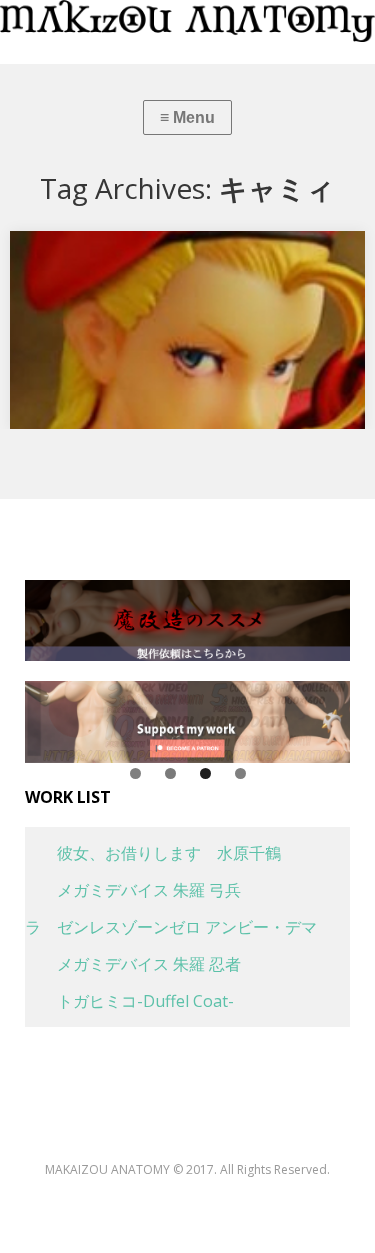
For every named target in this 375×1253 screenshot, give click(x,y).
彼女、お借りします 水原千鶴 (153, 853)
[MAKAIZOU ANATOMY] (187, 21)
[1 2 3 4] (187, 721)
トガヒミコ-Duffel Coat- (129, 1001)
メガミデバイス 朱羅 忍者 (133, 964)
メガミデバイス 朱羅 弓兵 (133, 890)
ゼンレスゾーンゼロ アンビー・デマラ (171, 927)
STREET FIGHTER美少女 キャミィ (142, 253)
